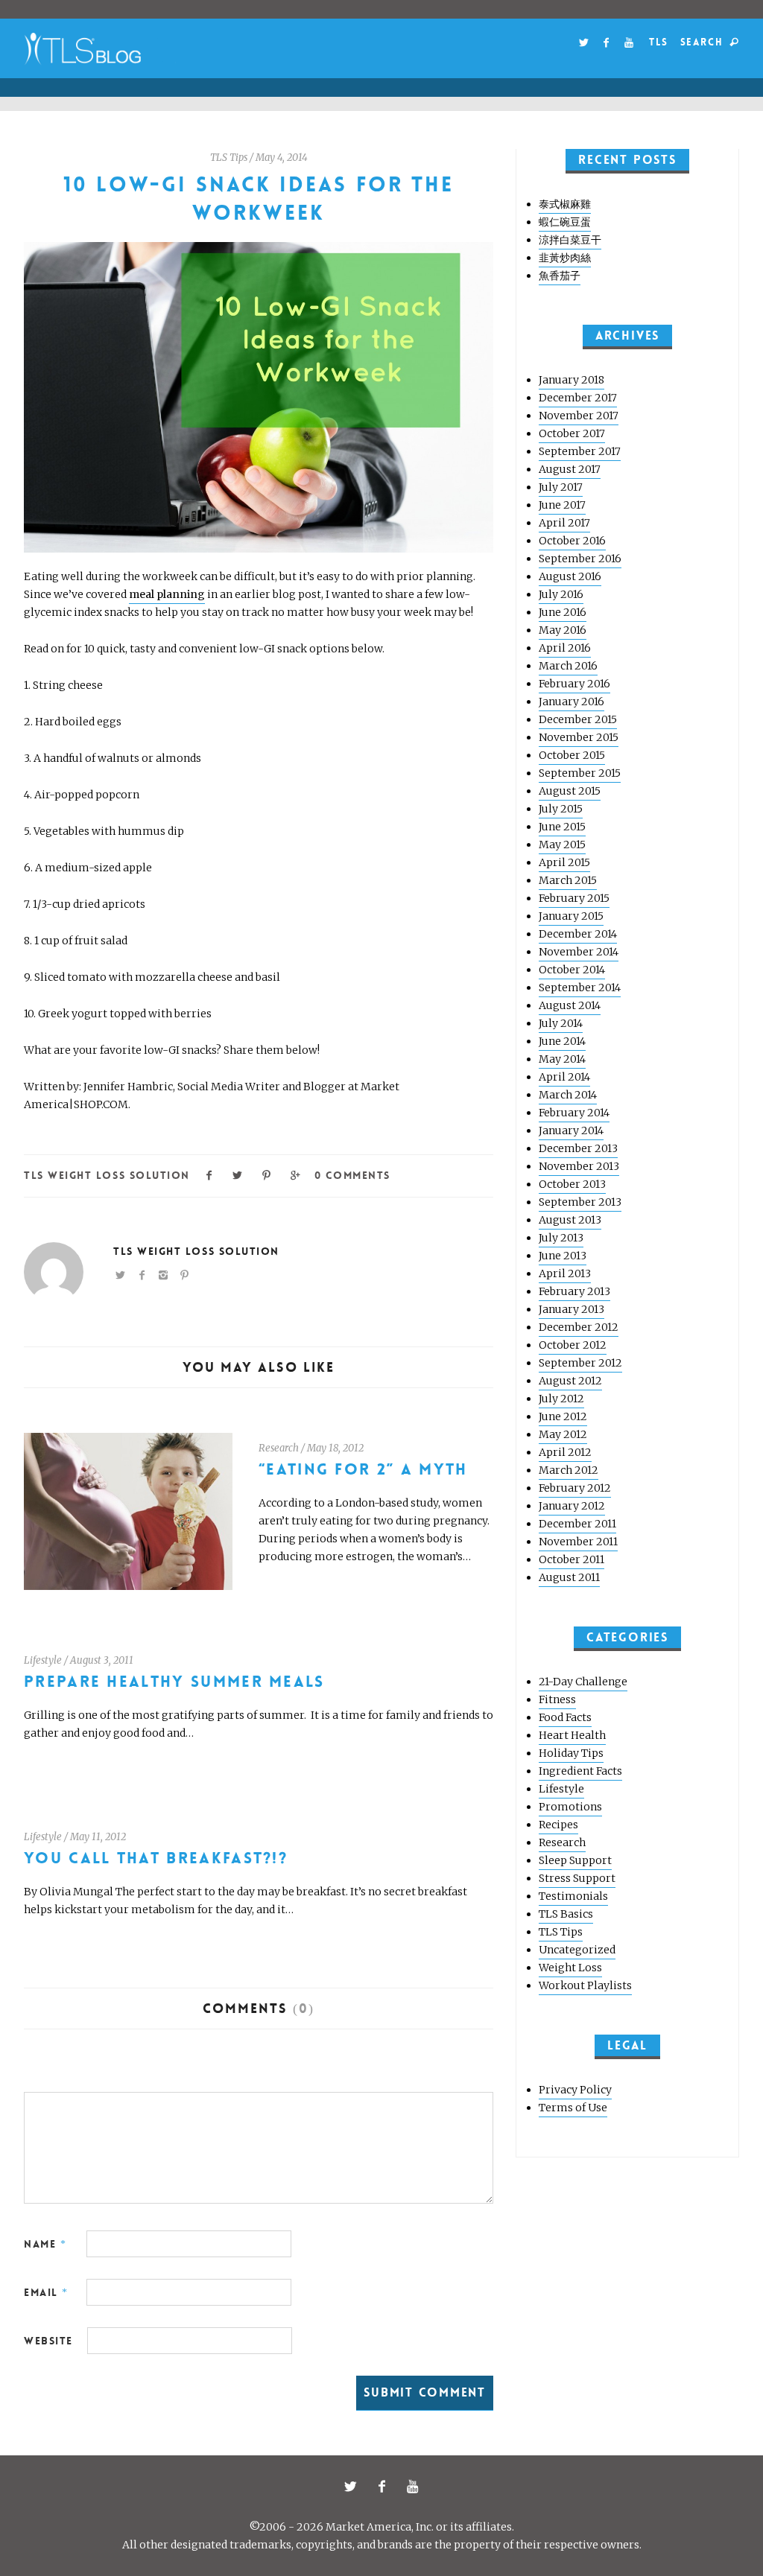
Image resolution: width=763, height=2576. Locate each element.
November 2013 (579, 1166)
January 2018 (572, 380)
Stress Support (577, 1878)
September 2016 (580, 559)
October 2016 (572, 541)
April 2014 (564, 1077)
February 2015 (574, 898)
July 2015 (561, 809)
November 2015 (579, 737)
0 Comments (352, 1175)
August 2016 (570, 576)
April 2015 (564, 862)
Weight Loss (570, 1968)
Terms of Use (573, 2108)
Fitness (557, 1699)
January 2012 (572, 1506)
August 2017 (570, 469)
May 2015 (562, 845)
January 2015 (571, 916)
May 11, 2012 (98, 1837)
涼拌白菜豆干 (570, 240)
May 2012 (563, 1434)
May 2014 (562, 1059)
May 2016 (563, 630)
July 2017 (561, 487)
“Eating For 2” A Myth (363, 1470)
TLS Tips (229, 158)
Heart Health (572, 1735)
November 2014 (579, 952)
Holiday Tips (571, 1753)
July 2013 (561, 1238)
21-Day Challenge (583, 1682)
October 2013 (572, 1184)
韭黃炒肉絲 (565, 258)
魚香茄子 (560, 276)
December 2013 (578, 1148)
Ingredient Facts (580, 1771)
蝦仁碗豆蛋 (565, 222)
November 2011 (578, 1542)
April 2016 (565, 648)
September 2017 (580, 451)
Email (46, 2292)
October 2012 (573, 1345)
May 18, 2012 (335, 1448)
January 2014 (571, 1130)
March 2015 (568, 880)
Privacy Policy (575, 2090)
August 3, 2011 (102, 1660)
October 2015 (572, 755)
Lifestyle (43, 1660)
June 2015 (562, 827)
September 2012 (580, 1363)
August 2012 (570, 1381)
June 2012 (563, 1416)
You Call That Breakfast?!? (156, 1858)
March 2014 (568, 1095)
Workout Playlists (585, 1985)
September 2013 (580, 1202)
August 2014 (570, 1005)
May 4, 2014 (282, 158)
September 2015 (580, 773)
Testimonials (573, 1896)
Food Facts (565, 1717)
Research (279, 1448)
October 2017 (572, 433)
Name (45, 2244)
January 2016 (572, 702)
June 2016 (563, 612)
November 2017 (579, 416)
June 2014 (562, 1041)
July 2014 (561, 1023)
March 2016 (568, 666)
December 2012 (579, 1327)
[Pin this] (267, 1174)
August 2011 (569, 1577)
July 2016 (561, 594)
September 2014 (580, 988)
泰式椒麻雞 (565, 204)
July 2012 (561, 1399)
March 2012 (569, 1470)
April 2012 (565, 1452)
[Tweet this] (238, 1174)
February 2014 (574, 1113)
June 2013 (563, 1256)
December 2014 (578, 934)
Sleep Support (575, 1860)
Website (48, 2341)
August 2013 (570, 1220)
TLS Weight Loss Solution (107, 1175)
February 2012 (575, 1488)
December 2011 (577, 1524)
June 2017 (562, 505)
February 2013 (574, 1291)
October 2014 (572, 970)
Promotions (570, 1807)
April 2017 (564, 523)
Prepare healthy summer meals (174, 1682)
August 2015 (570, 791)
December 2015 (578, 719)
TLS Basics (566, 1914)
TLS (658, 42)
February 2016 (574, 684)
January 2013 (572, 1309)
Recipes (558, 1825)
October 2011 (572, 1559)
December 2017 (578, 398)
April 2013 (565, 1273)
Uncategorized (577, 1950)
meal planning (167, 594)
